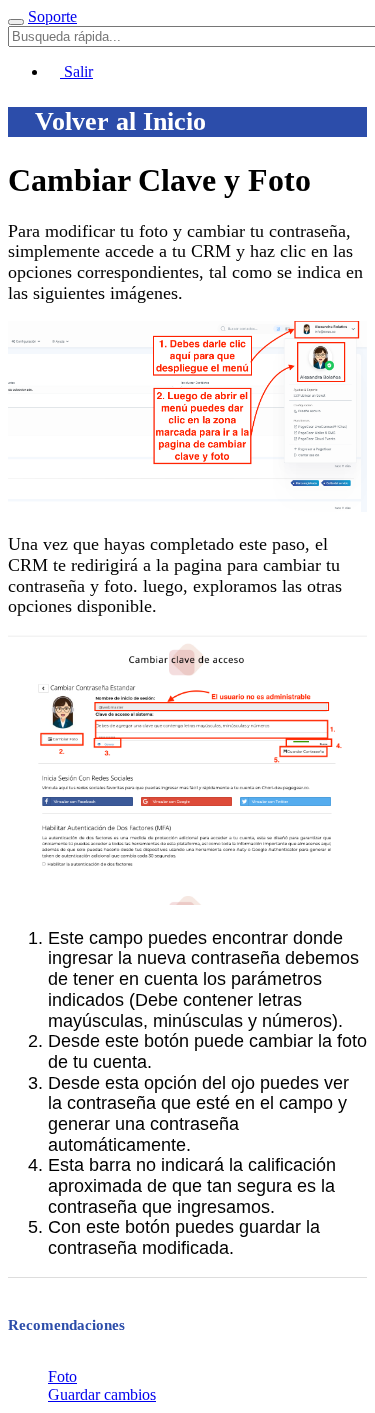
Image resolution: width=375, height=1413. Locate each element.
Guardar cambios (102, 1394)
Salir (76, 71)
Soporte (52, 16)
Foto (62, 1376)
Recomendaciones (66, 1325)
